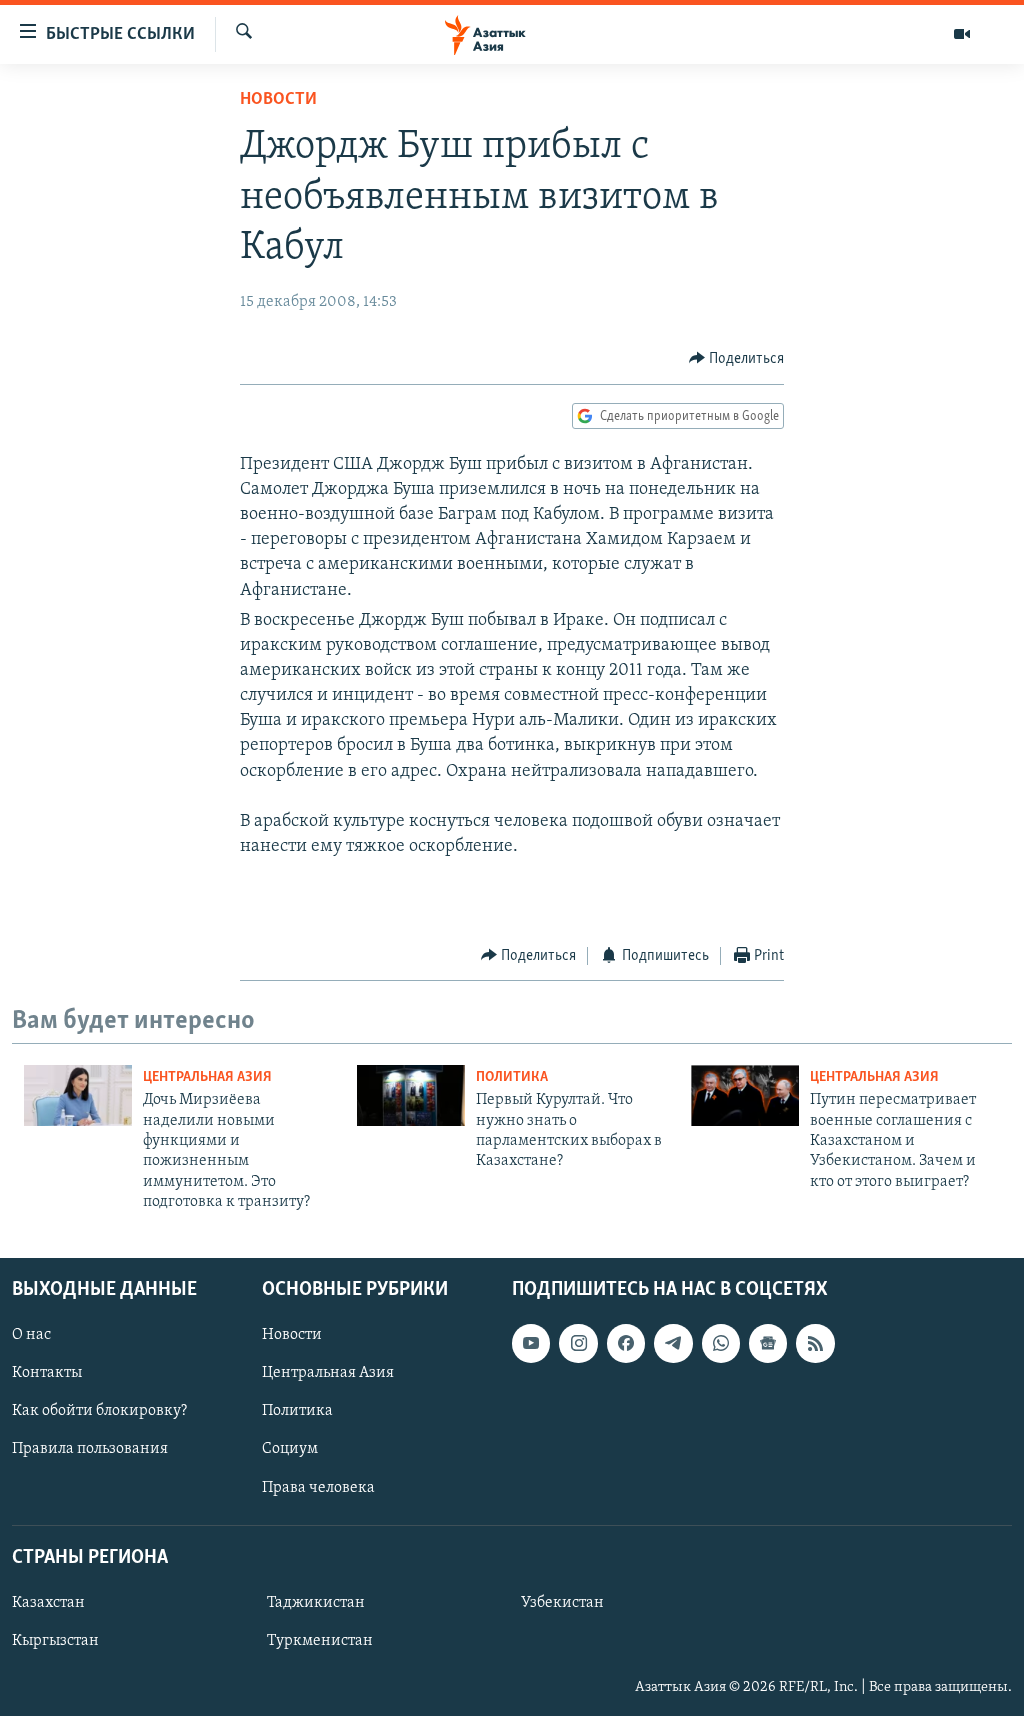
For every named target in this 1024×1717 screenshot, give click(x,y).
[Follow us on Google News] (768, 1344)
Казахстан (48, 1603)
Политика (512, 1077)
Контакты (47, 1374)
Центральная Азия (207, 1077)
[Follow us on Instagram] (578, 1344)
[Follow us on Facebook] (626, 1344)
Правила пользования (90, 1450)
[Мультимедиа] (962, 34)
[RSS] (815, 1344)
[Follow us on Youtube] (531, 1344)
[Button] (737, 359)
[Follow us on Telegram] (673, 1344)
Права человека (318, 1488)
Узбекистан (562, 1603)
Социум (290, 1450)
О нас (31, 1336)
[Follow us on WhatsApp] (721, 1344)
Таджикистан (316, 1603)
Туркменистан (320, 1641)
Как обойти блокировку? (99, 1412)
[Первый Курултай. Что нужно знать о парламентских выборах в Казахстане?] (411, 1095)
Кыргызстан (55, 1641)
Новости (278, 100)
